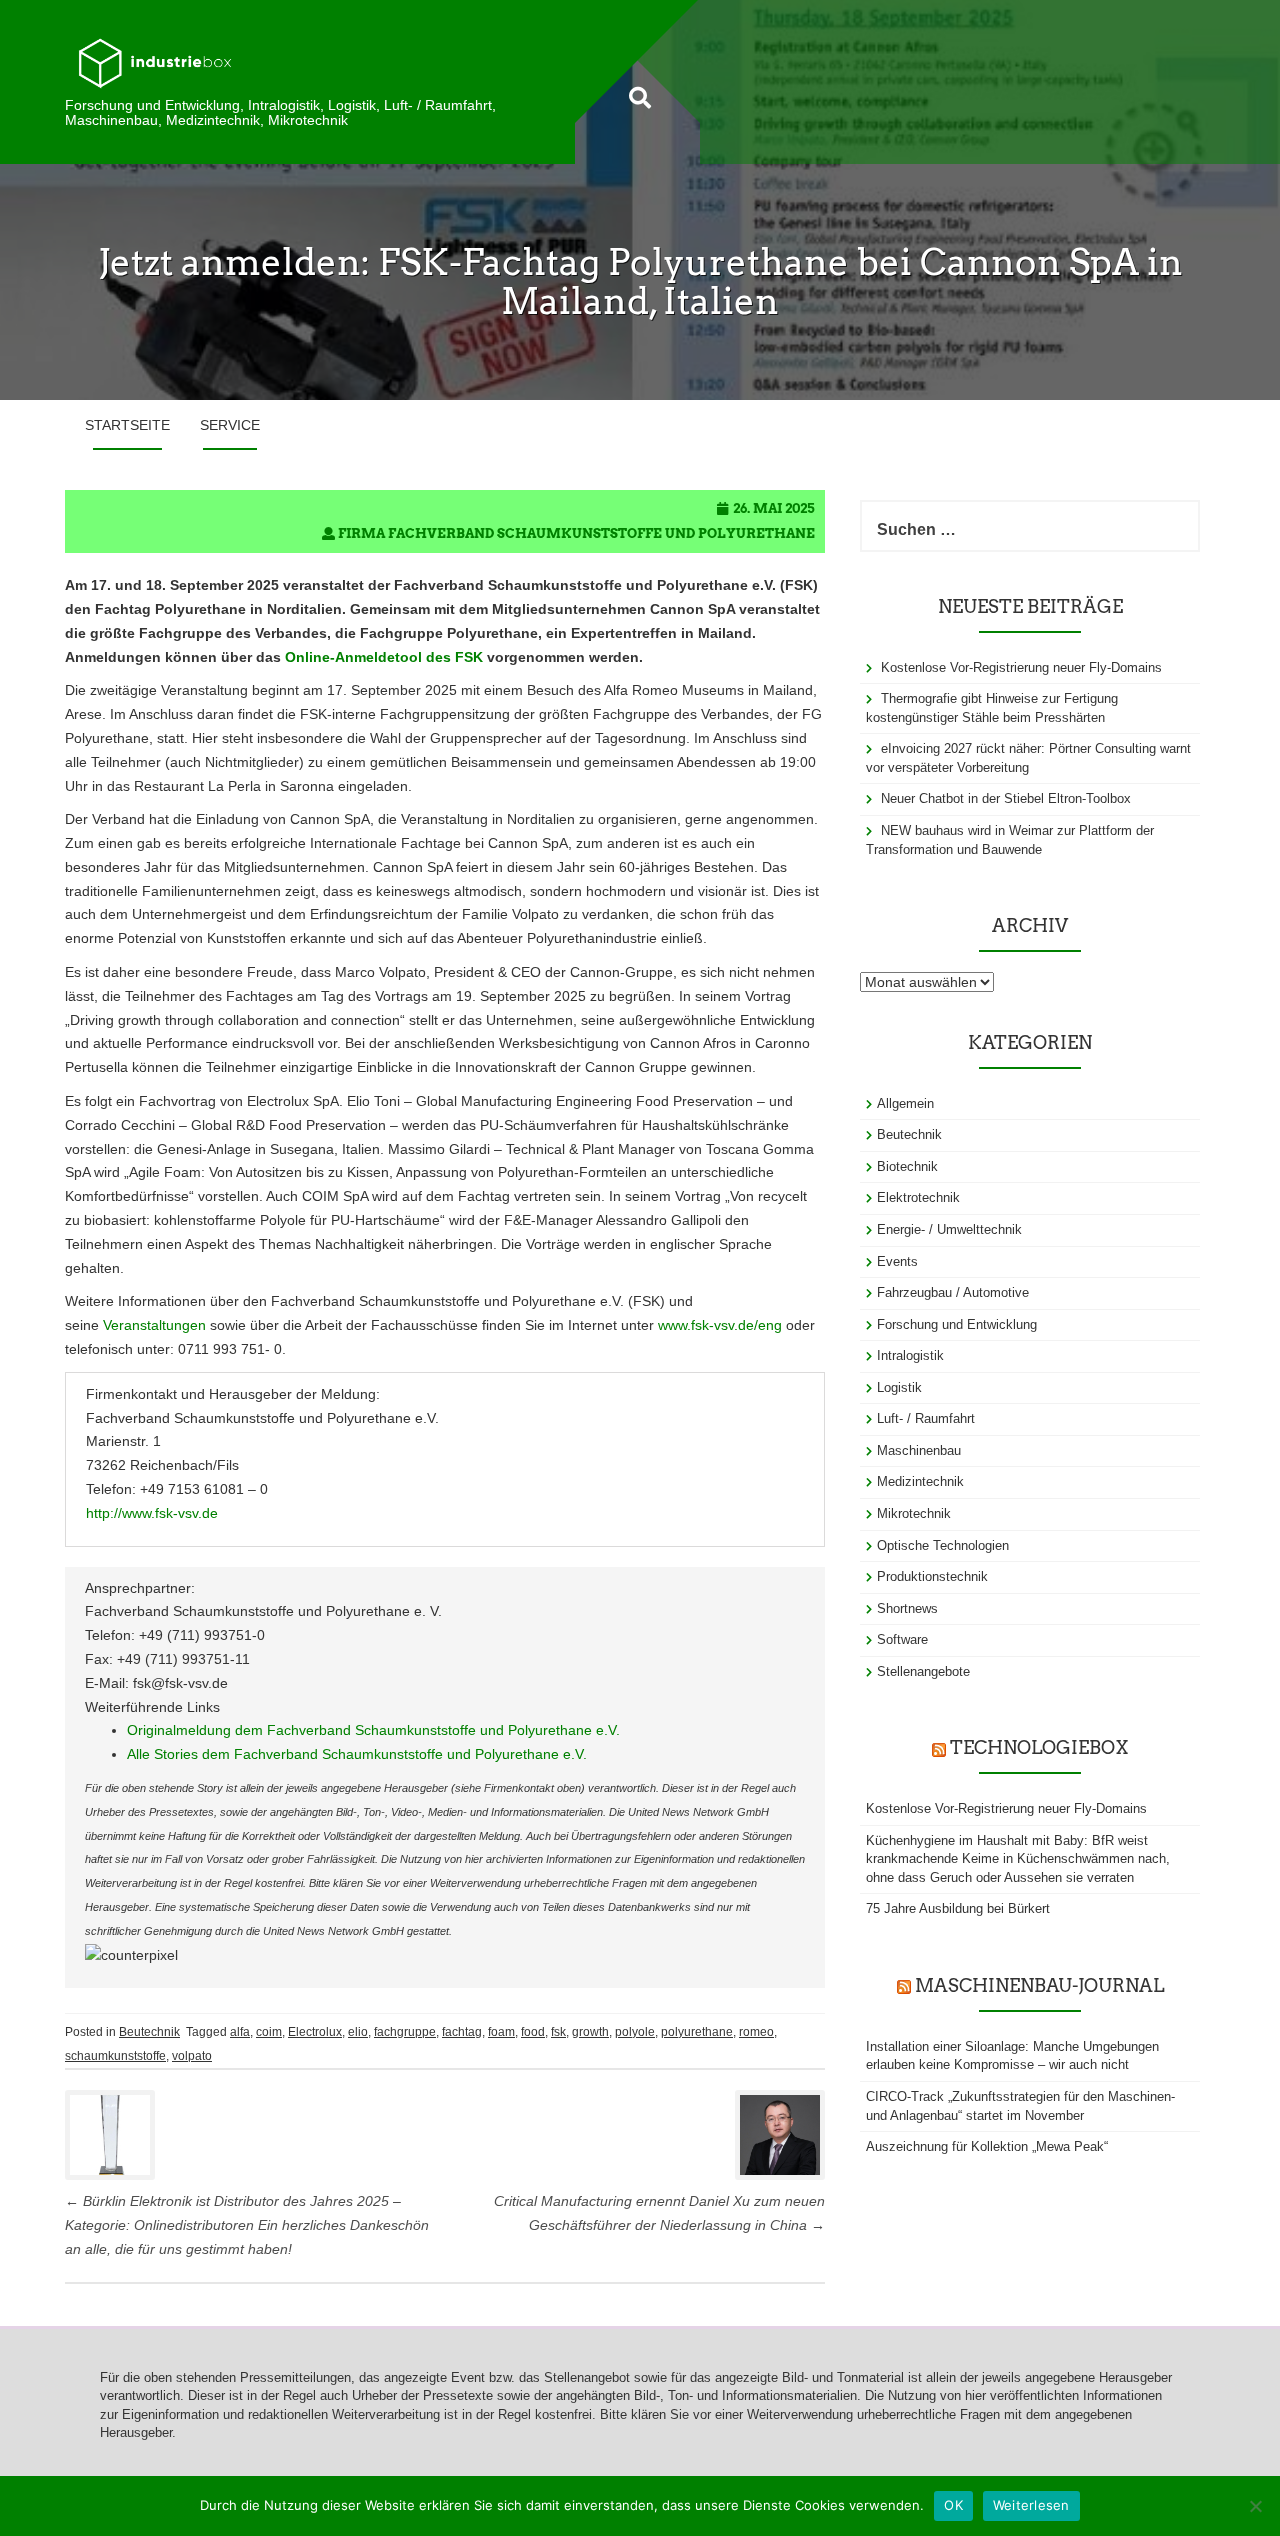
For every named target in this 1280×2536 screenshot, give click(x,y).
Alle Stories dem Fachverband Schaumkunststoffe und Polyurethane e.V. (357, 1754)
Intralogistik (910, 1355)
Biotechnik (907, 1166)
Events (897, 1261)
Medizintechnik (920, 1481)
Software (902, 1639)
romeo (756, 2032)
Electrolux (315, 2032)
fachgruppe (405, 2032)
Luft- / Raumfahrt (926, 1418)
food (533, 2032)
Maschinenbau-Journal (1039, 1985)
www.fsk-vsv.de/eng (720, 1325)
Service (230, 425)
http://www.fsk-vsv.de (152, 1513)
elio (358, 2032)
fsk (558, 2032)
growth (590, 2032)
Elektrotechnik (918, 1197)
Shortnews (907, 1608)
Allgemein (905, 1103)
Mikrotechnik (914, 1513)
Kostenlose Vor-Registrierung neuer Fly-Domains (1021, 667)
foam (501, 2032)
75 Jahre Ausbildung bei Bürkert (958, 1908)
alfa (240, 2032)
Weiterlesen (1031, 2505)
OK (953, 2505)
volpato (192, 2056)
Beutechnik (149, 2032)
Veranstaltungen (154, 1325)
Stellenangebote (923, 1671)
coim (269, 2032)
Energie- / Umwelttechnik (949, 1229)
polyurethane (697, 2032)
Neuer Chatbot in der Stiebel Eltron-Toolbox (1006, 798)
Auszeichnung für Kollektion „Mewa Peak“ (987, 2146)
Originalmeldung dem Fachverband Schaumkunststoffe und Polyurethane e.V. (373, 1730)
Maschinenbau (919, 1450)
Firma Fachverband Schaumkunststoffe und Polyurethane (576, 533)
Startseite (127, 425)
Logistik (899, 1387)
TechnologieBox (1039, 1747)
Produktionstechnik (932, 1576)
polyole (635, 2032)
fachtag (462, 2032)
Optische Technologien (943, 1545)
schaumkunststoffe (115, 2056)
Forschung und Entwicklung (957, 1324)
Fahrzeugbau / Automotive (953, 1292)
